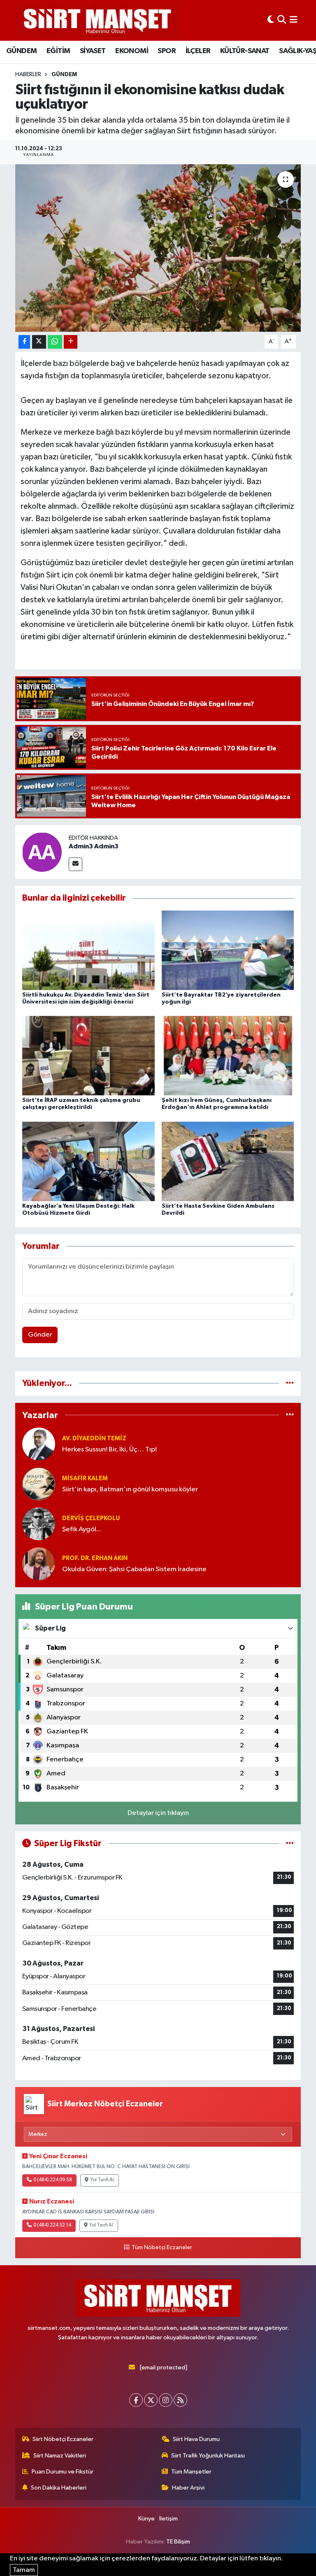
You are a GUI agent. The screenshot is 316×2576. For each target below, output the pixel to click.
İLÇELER (198, 51)
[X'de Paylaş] (39, 342)
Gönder (40, 1335)
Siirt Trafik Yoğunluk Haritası (208, 2456)
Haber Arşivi (188, 2488)
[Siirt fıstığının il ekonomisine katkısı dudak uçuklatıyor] (158, 248)
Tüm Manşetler (191, 2472)
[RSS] (180, 2400)
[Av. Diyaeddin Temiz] (39, 1444)
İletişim (168, 2519)
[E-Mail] (76, 864)
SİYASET (93, 51)
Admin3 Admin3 (94, 846)
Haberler (28, 75)
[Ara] (282, 20)
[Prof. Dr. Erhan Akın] (39, 1564)
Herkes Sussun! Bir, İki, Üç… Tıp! (109, 1450)
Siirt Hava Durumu (196, 2439)
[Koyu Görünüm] (271, 20)
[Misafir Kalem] (39, 1484)
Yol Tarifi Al (102, 2180)
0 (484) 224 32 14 (52, 2225)
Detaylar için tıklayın (158, 1813)
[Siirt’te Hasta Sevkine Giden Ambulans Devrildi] (228, 1161)
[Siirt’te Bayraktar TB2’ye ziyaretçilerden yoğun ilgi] (228, 950)
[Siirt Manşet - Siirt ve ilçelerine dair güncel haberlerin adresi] (98, 20)
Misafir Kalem (85, 1478)
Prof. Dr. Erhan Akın (95, 1558)
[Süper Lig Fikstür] (290, 1843)
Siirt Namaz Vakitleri (60, 2456)
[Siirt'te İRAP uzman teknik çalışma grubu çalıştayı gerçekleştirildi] (88, 1056)
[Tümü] (290, 1383)
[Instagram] (166, 2400)
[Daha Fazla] (71, 342)
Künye (146, 2519)
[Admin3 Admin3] (42, 852)
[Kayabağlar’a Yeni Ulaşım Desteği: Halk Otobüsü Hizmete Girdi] (88, 1161)
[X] (151, 2400)
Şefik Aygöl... (82, 1529)
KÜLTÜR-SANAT (245, 51)
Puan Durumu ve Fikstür (63, 2472)
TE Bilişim (178, 2542)
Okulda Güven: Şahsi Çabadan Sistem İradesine (134, 1569)
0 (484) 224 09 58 (53, 2180)
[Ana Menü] (294, 20)
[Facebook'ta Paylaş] (24, 342)
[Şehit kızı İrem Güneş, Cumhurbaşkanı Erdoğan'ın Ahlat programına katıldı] (228, 1056)
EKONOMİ (132, 51)
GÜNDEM (21, 51)
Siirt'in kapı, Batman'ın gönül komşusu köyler (130, 1489)
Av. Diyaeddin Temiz (94, 1438)
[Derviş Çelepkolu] (39, 1524)
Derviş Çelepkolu (91, 1518)
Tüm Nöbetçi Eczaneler (162, 2248)
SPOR (167, 51)
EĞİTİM (58, 51)
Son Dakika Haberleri (59, 2488)
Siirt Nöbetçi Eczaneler (63, 2439)
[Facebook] (136, 2400)
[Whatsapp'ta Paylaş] (55, 342)
